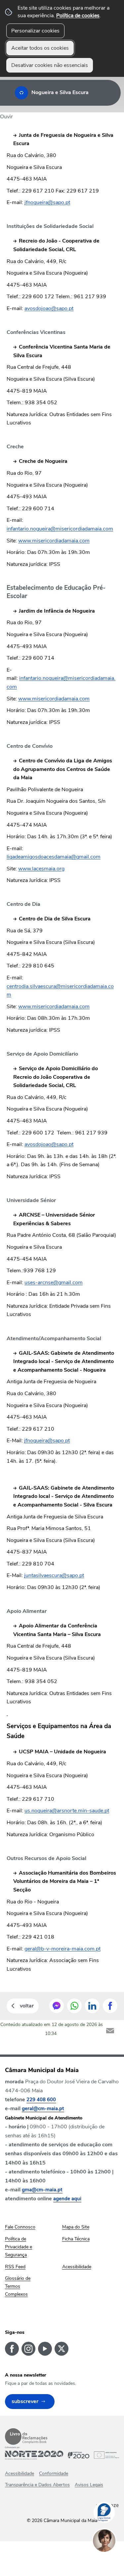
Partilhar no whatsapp (74, 2006)
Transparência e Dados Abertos (37, 2485)
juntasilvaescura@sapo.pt (54, 1575)
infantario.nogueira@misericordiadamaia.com (60, 529)
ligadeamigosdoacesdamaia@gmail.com (54, 857)
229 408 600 (41, 2100)
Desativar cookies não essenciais (50, 65)
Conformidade (54, 2473)
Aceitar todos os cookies (40, 48)
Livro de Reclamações (26, 2437)
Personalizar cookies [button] (35, 31)
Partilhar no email (110, 2031)
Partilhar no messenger (57, 2006)
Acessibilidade (20, 2473)
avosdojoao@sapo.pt (49, 308)
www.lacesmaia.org (41, 869)
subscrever (25, 2401)
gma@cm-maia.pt (42, 2190)
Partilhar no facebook (110, 2006)
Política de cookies (78, 16)
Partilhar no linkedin (92, 2006)
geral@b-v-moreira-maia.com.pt (62, 1949)
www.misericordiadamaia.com (54, 541)
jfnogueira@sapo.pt (47, 202)
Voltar (27, 2006)
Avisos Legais (89, 2485)
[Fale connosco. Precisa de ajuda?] (111, 2561)
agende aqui (67, 2199)
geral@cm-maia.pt (43, 2109)
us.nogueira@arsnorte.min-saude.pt (67, 1811)
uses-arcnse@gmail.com (54, 1283)
